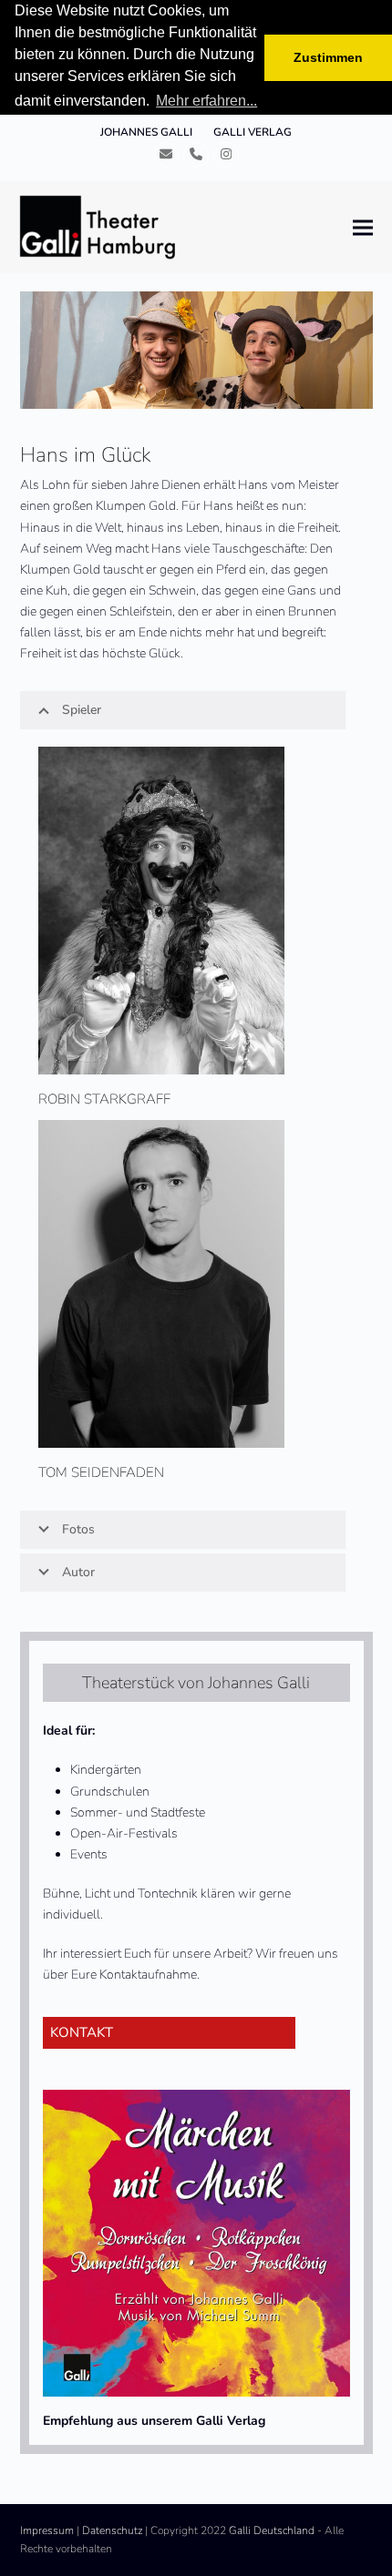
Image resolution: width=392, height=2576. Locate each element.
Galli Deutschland (272, 2530)
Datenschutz (112, 2530)
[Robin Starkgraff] (161, 910)
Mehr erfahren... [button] (206, 101)
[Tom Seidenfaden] (161, 1283)
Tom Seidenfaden (101, 1472)
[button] (363, 227)
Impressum (47, 2530)
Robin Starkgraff (104, 1099)
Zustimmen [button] (328, 57)
